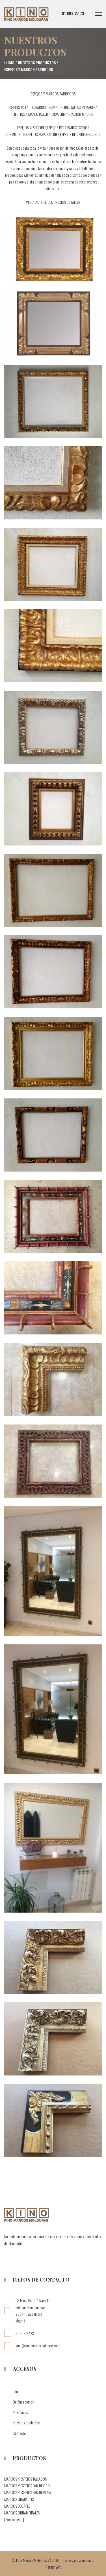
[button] (97, 14)
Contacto (19, 2433)
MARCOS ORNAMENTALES (22, 2513)
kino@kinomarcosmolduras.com (38, 2346)
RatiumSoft (53, 2567)
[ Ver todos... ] (14, 2519)
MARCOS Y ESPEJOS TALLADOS (25, 2479)
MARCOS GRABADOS (19, 2499)
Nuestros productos (37, 63)
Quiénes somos (23, 2402)
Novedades (20, 2412)
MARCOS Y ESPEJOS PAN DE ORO (27, 2486)
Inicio (9, 63)
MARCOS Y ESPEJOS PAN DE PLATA (28, 2492)
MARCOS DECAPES (17, 2506)
